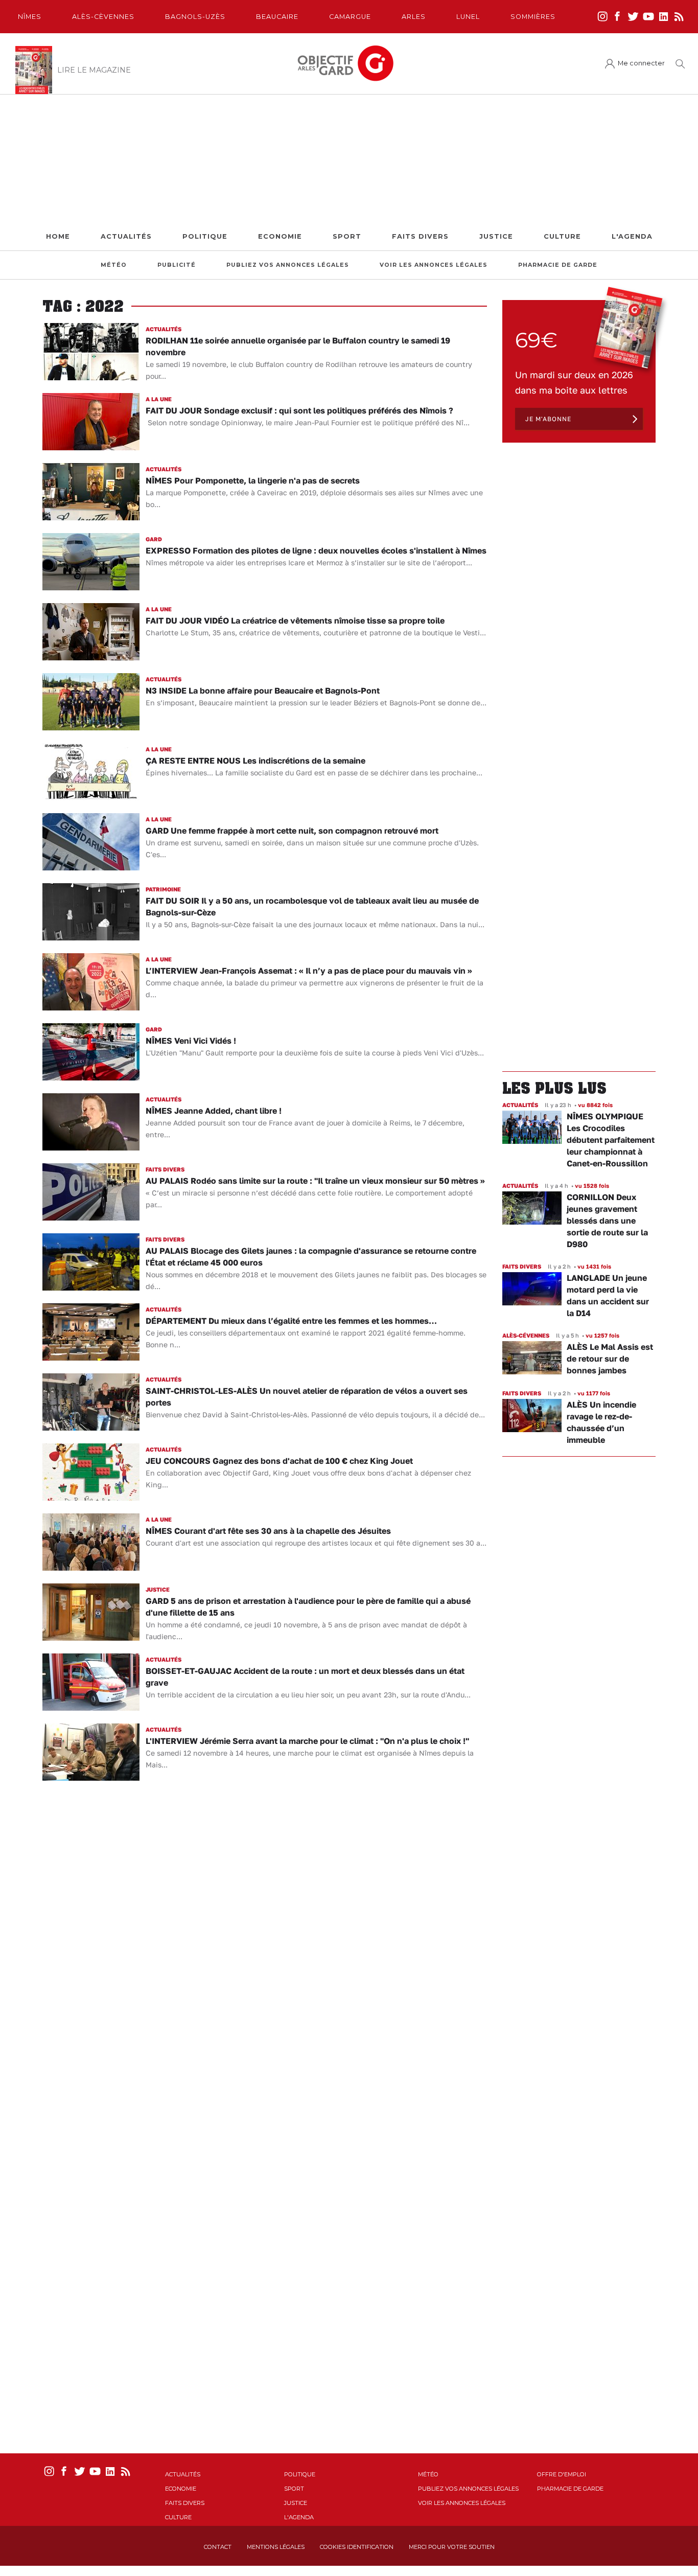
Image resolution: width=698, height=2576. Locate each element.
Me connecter (641, 63)
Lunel (468, 17)
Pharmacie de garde (558, 265)
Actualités (126, 236)
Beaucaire (277, 17)
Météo (114, 265)
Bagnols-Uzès (195, 17)
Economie (280, 236)
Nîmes (30, 17)
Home (58, 236)
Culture (562, 236)
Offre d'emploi (562, 2474)
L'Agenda (632, 236)
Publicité (177, 265)
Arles (414, 17)
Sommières (533, 17)
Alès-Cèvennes (103, 17)
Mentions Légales (276, 2547)
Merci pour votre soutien (452, 2547)
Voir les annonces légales (434, 265)
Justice (496, 236)
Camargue (350, 17)
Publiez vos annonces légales (288, 265)
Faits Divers (420, 236)
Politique (205, 236)
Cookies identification (357, 2547)
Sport (347, 236)
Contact (218, 2547)
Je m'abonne (548, 419)
